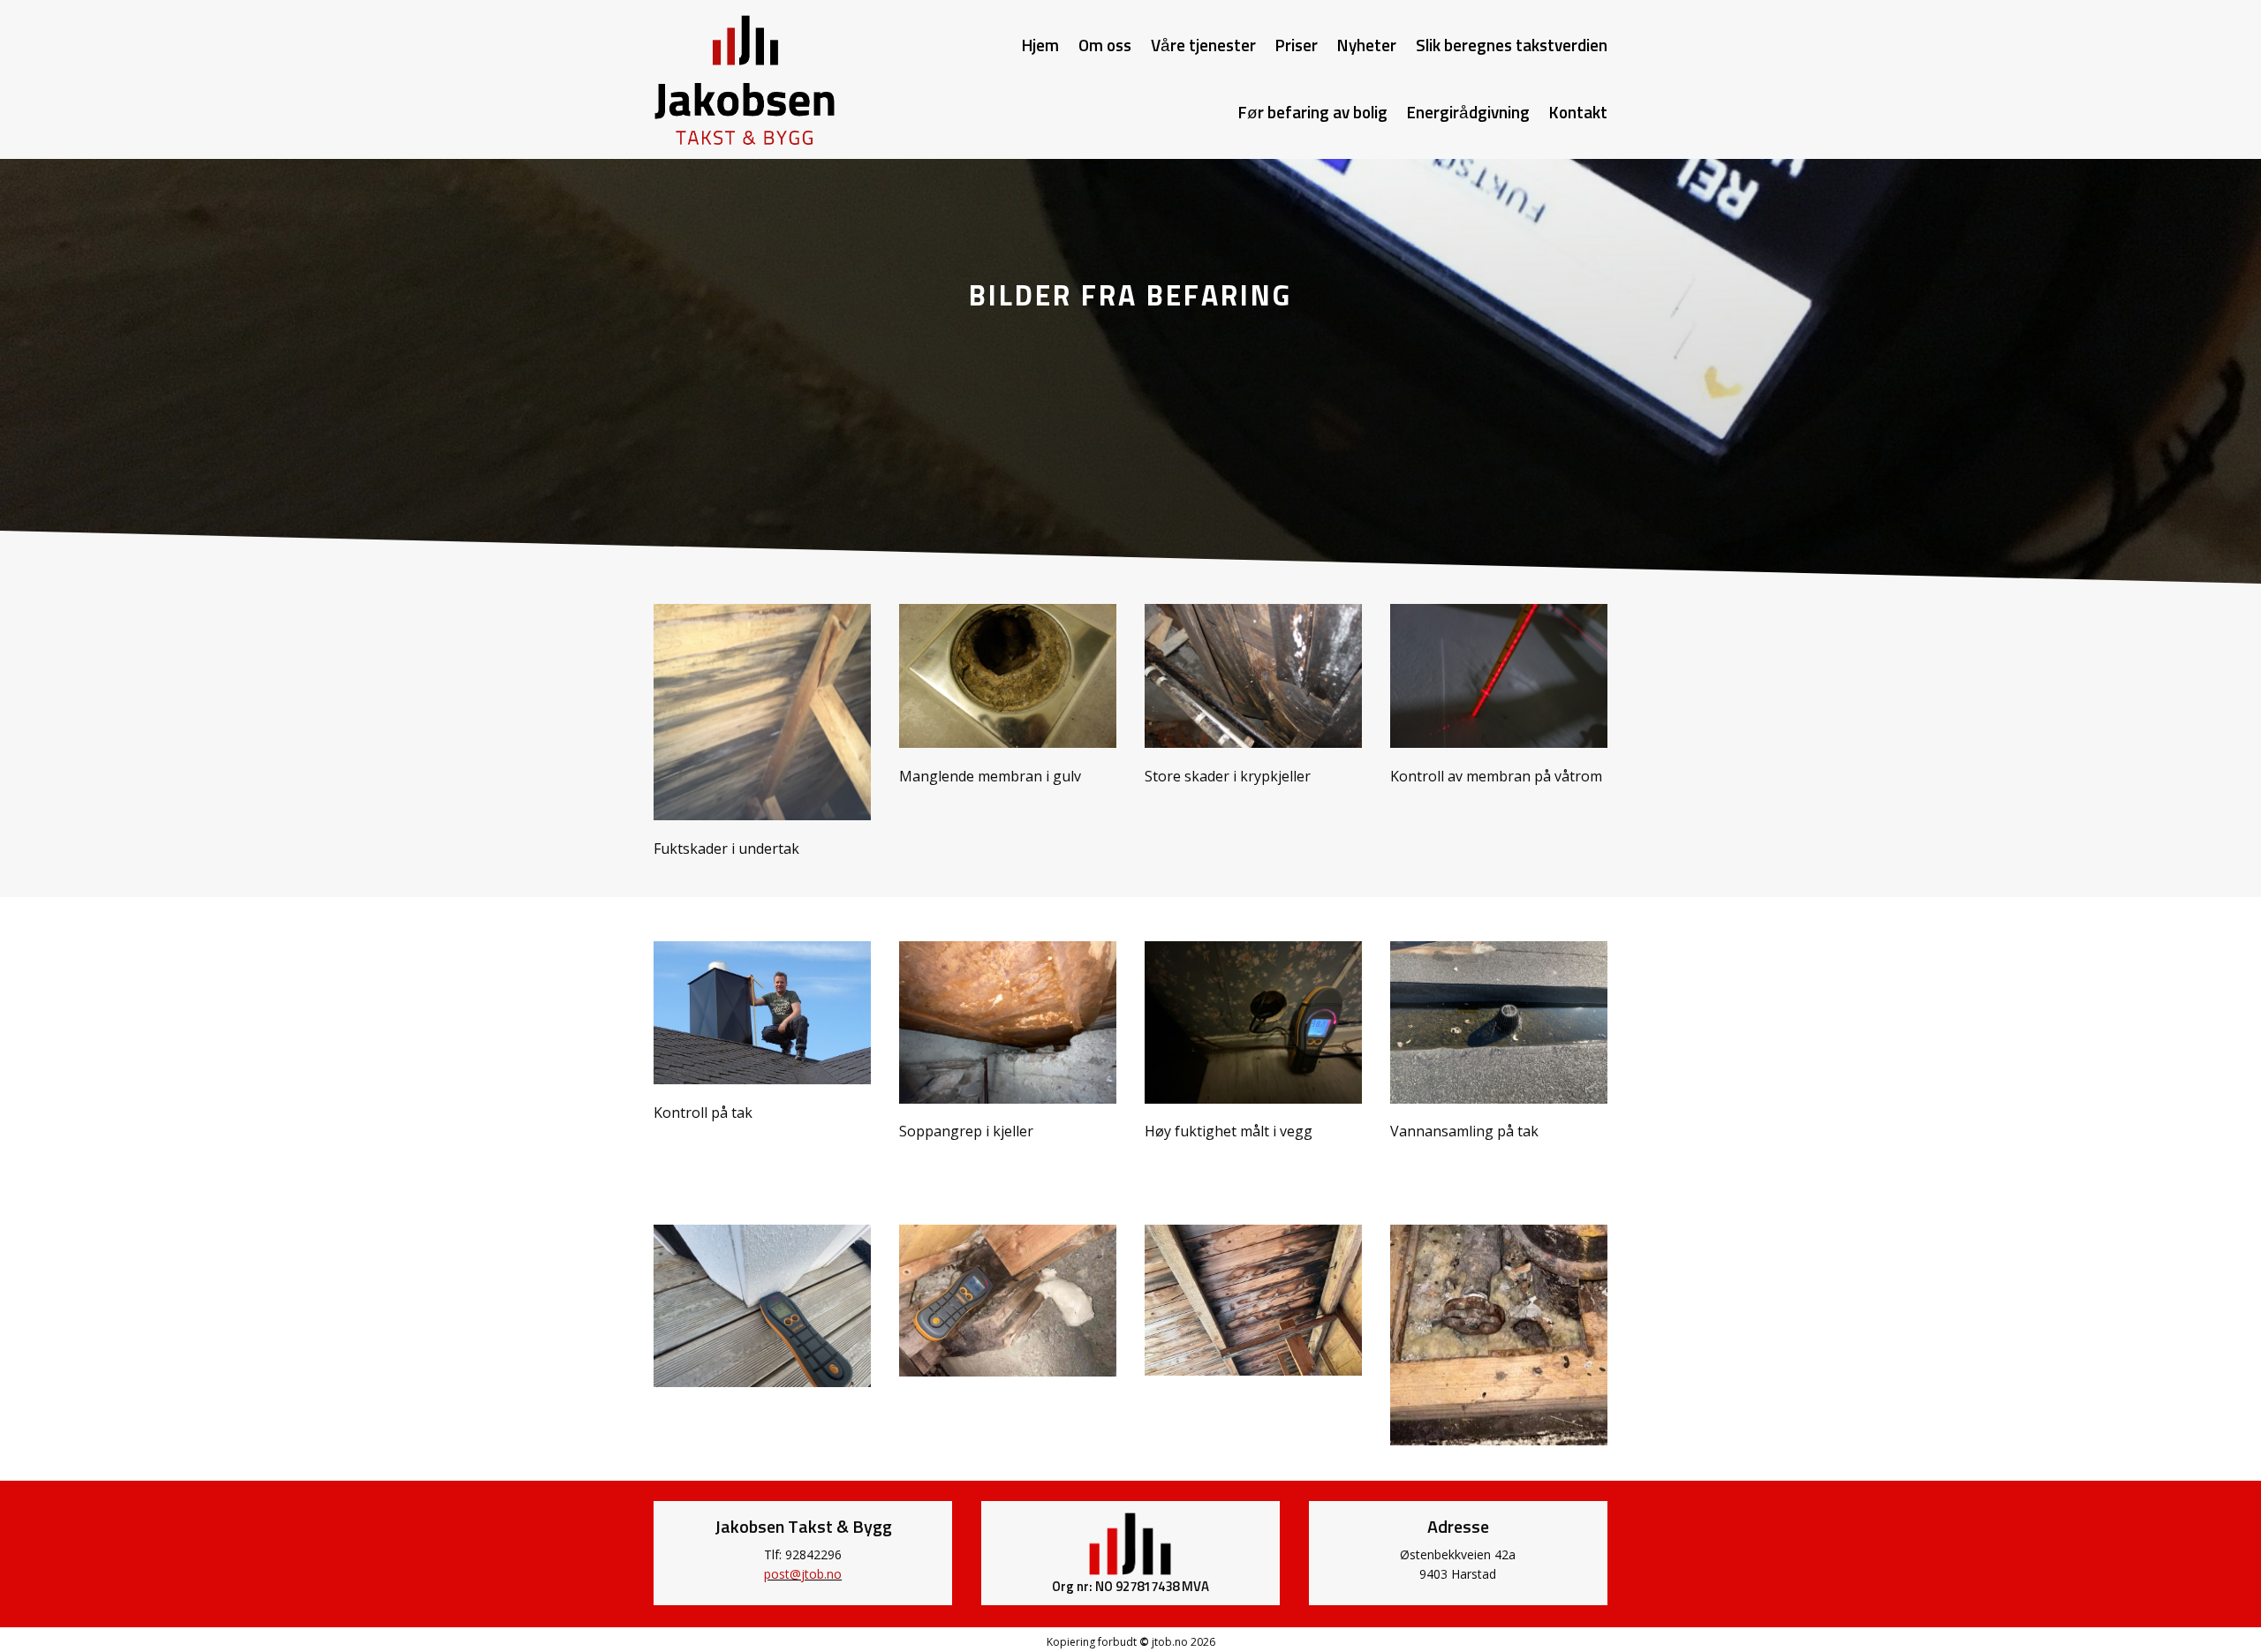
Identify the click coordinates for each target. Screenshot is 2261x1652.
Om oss (1105, 46)
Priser (1297, 46)
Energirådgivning (1468, 113)
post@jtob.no (803, 1574)
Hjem (1040, 46)
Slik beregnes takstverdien (1512, 46)
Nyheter (1367, 46)
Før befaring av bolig (1313, 113)
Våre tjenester (1203, 46)
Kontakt (1578, 113)
